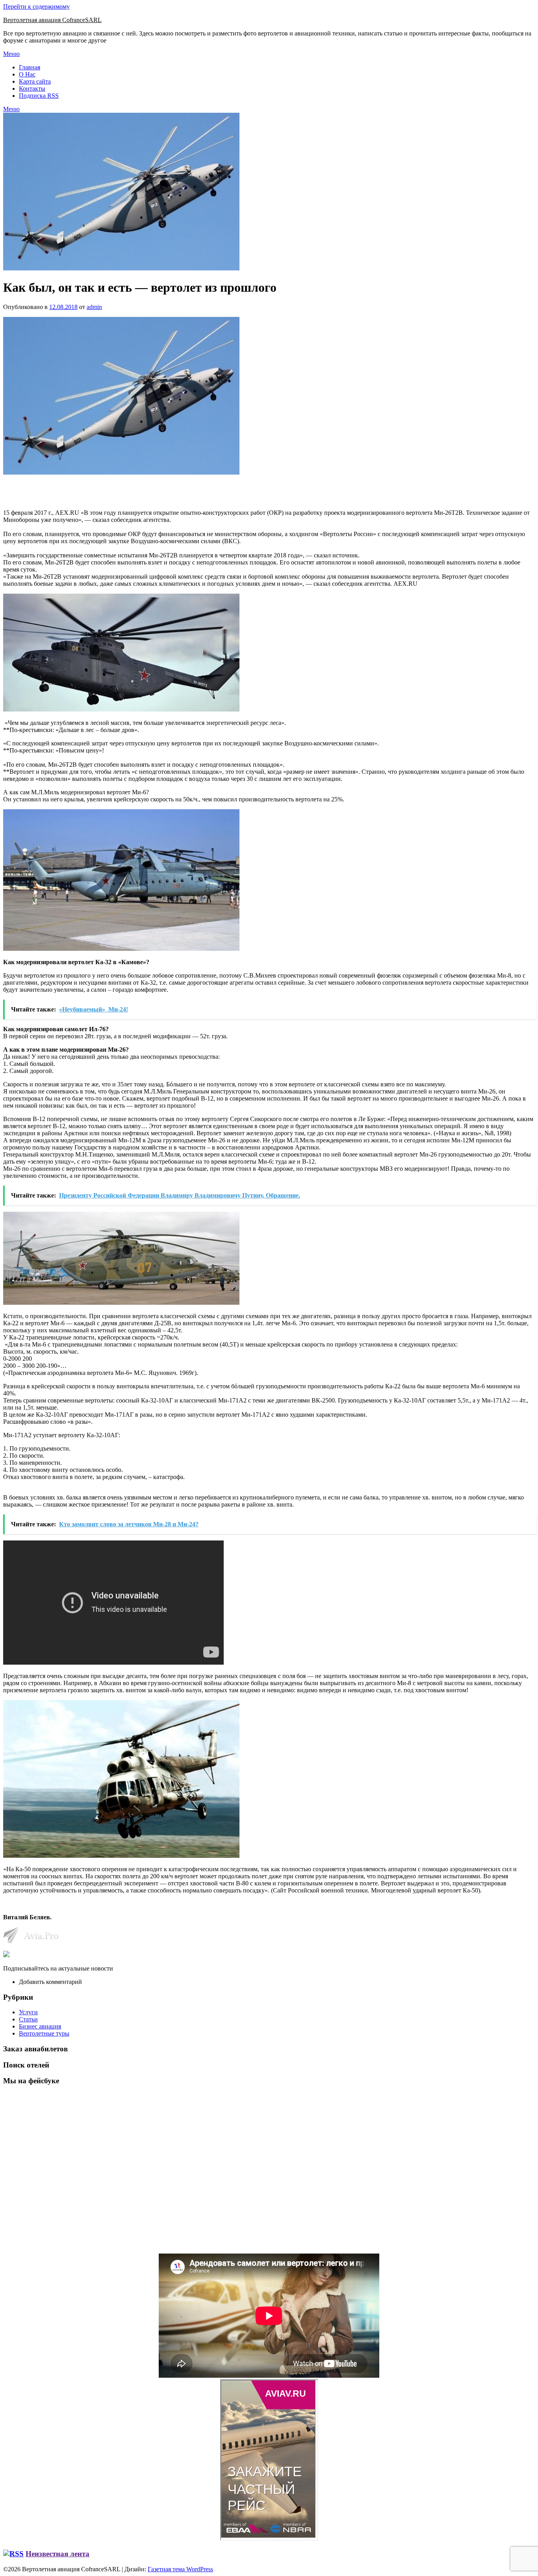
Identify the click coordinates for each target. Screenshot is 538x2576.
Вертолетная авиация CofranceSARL (52, 20)
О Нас (27, 74)
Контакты (32, 88)
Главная (30, 67)
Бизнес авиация (40, 2026)
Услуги (28, 2012)
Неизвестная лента (58, 2554)
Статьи (28, 2019)
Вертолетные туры (44, 2033)
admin (94, 307)
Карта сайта (35, 81)
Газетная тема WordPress (180, 2569)
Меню (11, 54)
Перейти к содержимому (36, 7)
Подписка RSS (39, 96)
